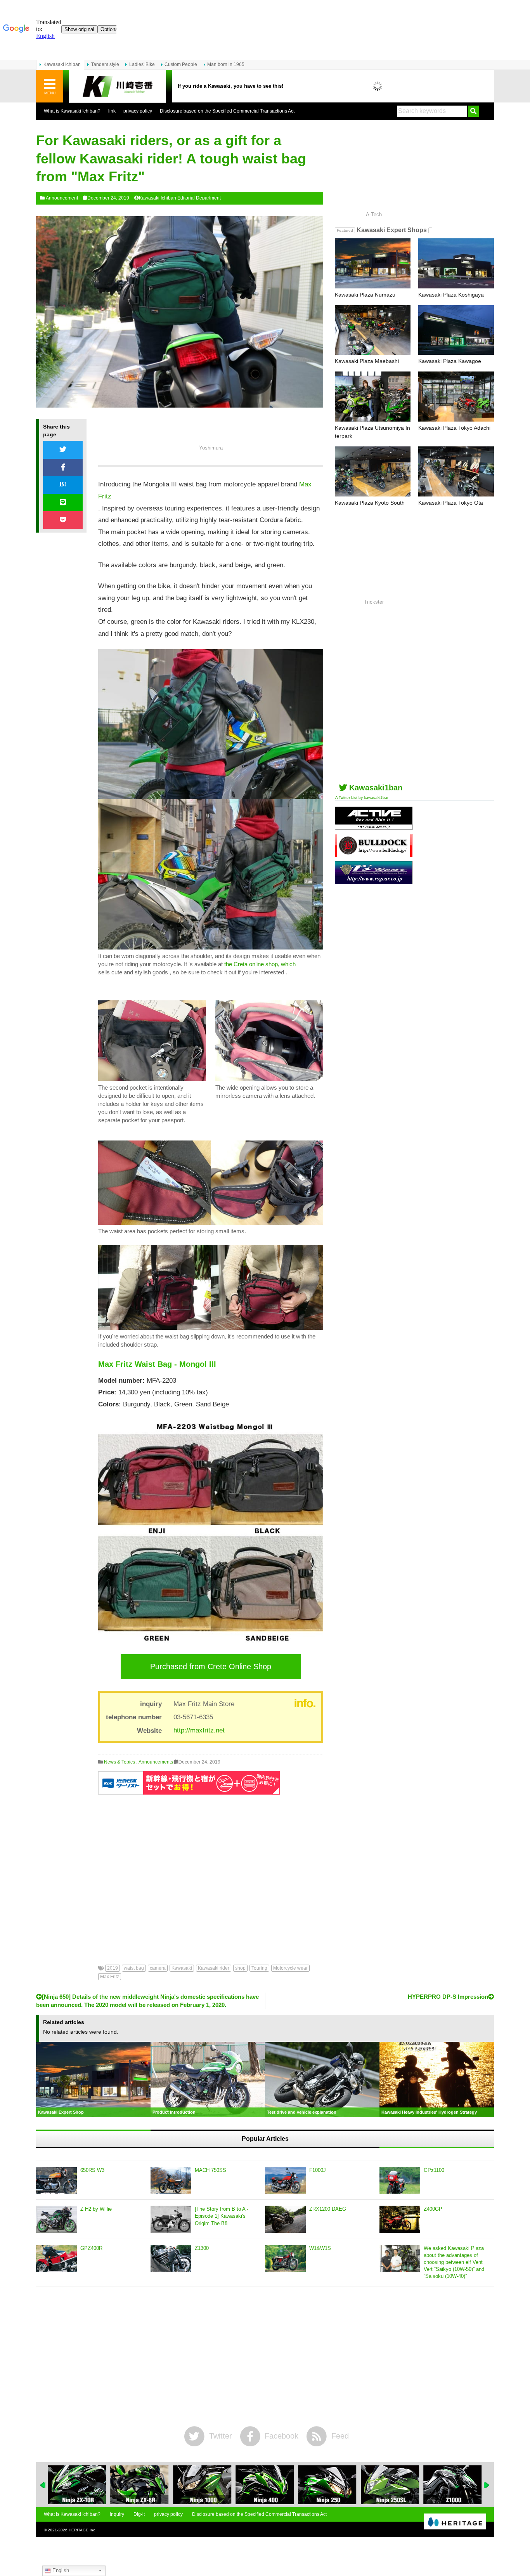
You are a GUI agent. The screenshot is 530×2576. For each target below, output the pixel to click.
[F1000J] (285, 2180)
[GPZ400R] (56, 2258)
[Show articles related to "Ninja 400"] (202, 2485)
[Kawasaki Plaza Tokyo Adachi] (456, 397)
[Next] (487, 2485)
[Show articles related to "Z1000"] (390, 2485)
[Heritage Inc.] (455, 2522)
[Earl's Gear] (374, 881)
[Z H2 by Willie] (56, 2219)
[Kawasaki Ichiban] (118, 86)
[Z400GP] (400, 2219)
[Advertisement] (211, 1874)
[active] (374, 827)
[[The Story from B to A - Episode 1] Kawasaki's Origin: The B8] (171, 2219)
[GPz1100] (400, 2180)
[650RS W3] (56, 2180)
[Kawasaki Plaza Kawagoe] (456, 330)
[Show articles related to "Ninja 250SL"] (327, 2485)
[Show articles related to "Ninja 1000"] (139, 2485)
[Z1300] (171, 2258)
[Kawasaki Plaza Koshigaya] (456, 263)
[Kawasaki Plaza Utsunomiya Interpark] (373, 397)
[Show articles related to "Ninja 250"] (265, 2485)
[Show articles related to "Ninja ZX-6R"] (77, 2485)
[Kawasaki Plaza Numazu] (373, 263)
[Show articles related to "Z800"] (453, 2485)
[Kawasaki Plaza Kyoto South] (373, 471)
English (60, 2570)
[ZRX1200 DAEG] (285, 2219)
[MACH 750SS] (171, 2180)
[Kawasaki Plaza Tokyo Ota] (456, 471)
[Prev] (43, 2485)
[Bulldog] (374, 854)
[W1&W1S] (285, 2258)
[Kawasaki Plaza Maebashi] (373, 330)
